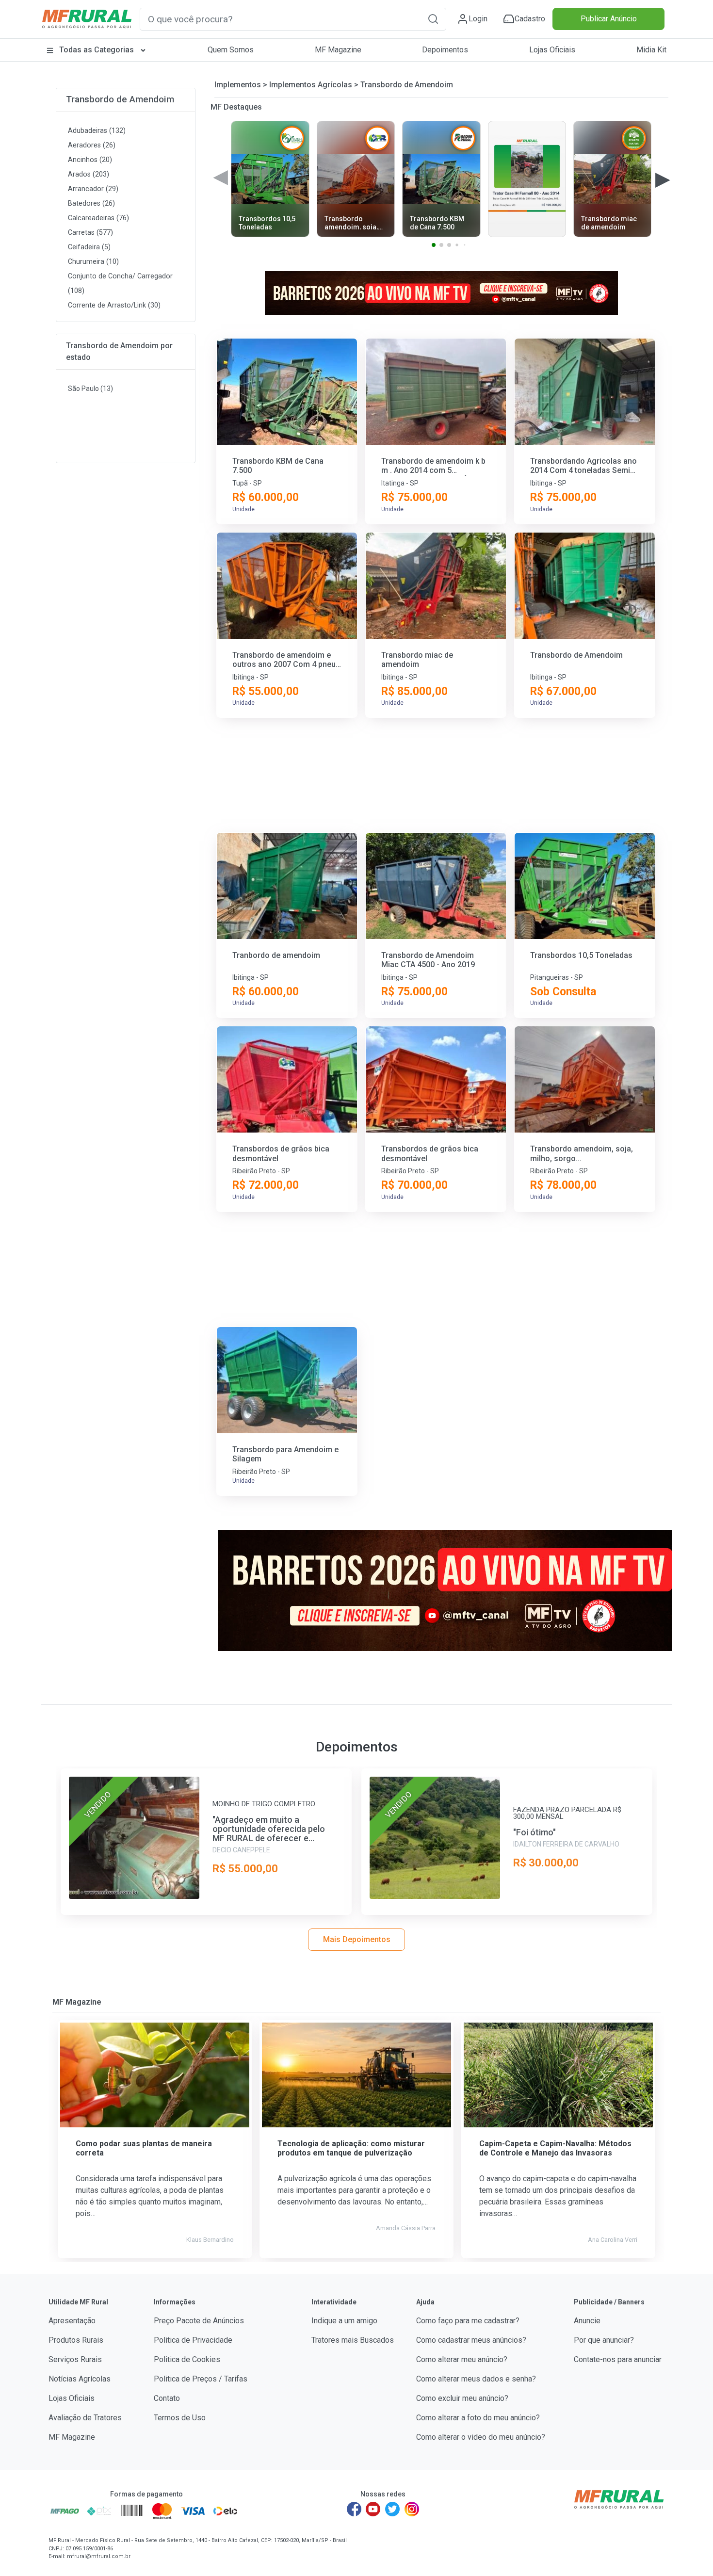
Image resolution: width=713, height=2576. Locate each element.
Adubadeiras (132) (97, 131)
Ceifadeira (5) (89, 247)
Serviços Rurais (75, 2359)
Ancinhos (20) (90, 160)
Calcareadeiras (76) (98, 218)
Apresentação (72, 2321)
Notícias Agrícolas (80, 2379)
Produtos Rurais (76, 2340)
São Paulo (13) (90, 389)
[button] (433, 19)
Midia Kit (651, 50)
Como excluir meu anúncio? (462, 2398)
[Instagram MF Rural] (412, 2509)
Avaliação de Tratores (85, 2418)
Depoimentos (445, 50)
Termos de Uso (180, 2418)
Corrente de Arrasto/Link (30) (114, 305)
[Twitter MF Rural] (392, 2509)
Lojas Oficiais (552, 50)
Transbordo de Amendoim (120, 99)
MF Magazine (338, 50)
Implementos (238, 85)
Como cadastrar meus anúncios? (471, 2340)
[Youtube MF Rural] (373, 2509)
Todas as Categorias (97, 50)
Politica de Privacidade (193, 2340)
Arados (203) (89, 174)
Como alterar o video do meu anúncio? (481, 2437)
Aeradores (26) (92, 145)
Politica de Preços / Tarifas (201, 2379)
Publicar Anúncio (609, 19)
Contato (167, 2398)
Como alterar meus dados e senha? (476, 2379)
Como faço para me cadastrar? (468, 2321)
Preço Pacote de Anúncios (199, 2321)
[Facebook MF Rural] (354, 2509)
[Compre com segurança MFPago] (65, 2511)
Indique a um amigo (344, 2321)
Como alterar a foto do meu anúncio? (478, 2418)
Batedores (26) (91, 203)
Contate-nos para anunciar (618, 2359)
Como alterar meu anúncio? (462, 2359)
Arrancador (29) (93, 189)
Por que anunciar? (604, 2340)
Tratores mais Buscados (353, 2340)
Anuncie (587, 2321)
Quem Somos (231, 50)
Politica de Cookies (187, 2359)
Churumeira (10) (93, 262)
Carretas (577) (90, 233)
